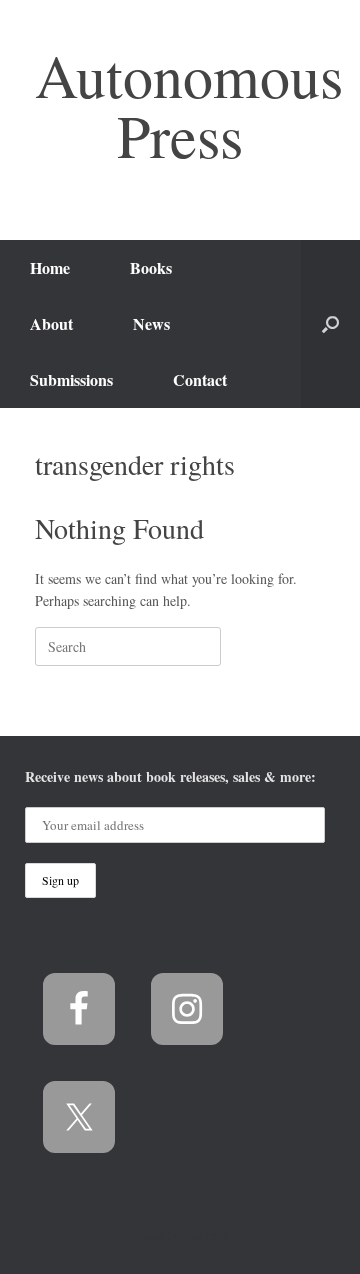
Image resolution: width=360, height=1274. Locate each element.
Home (50, 267)
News (151, 323)
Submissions (71, 379)
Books (151, 267)
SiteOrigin (205, 1235)
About (51, 323)
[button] (330, 324)
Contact (200, 379)
